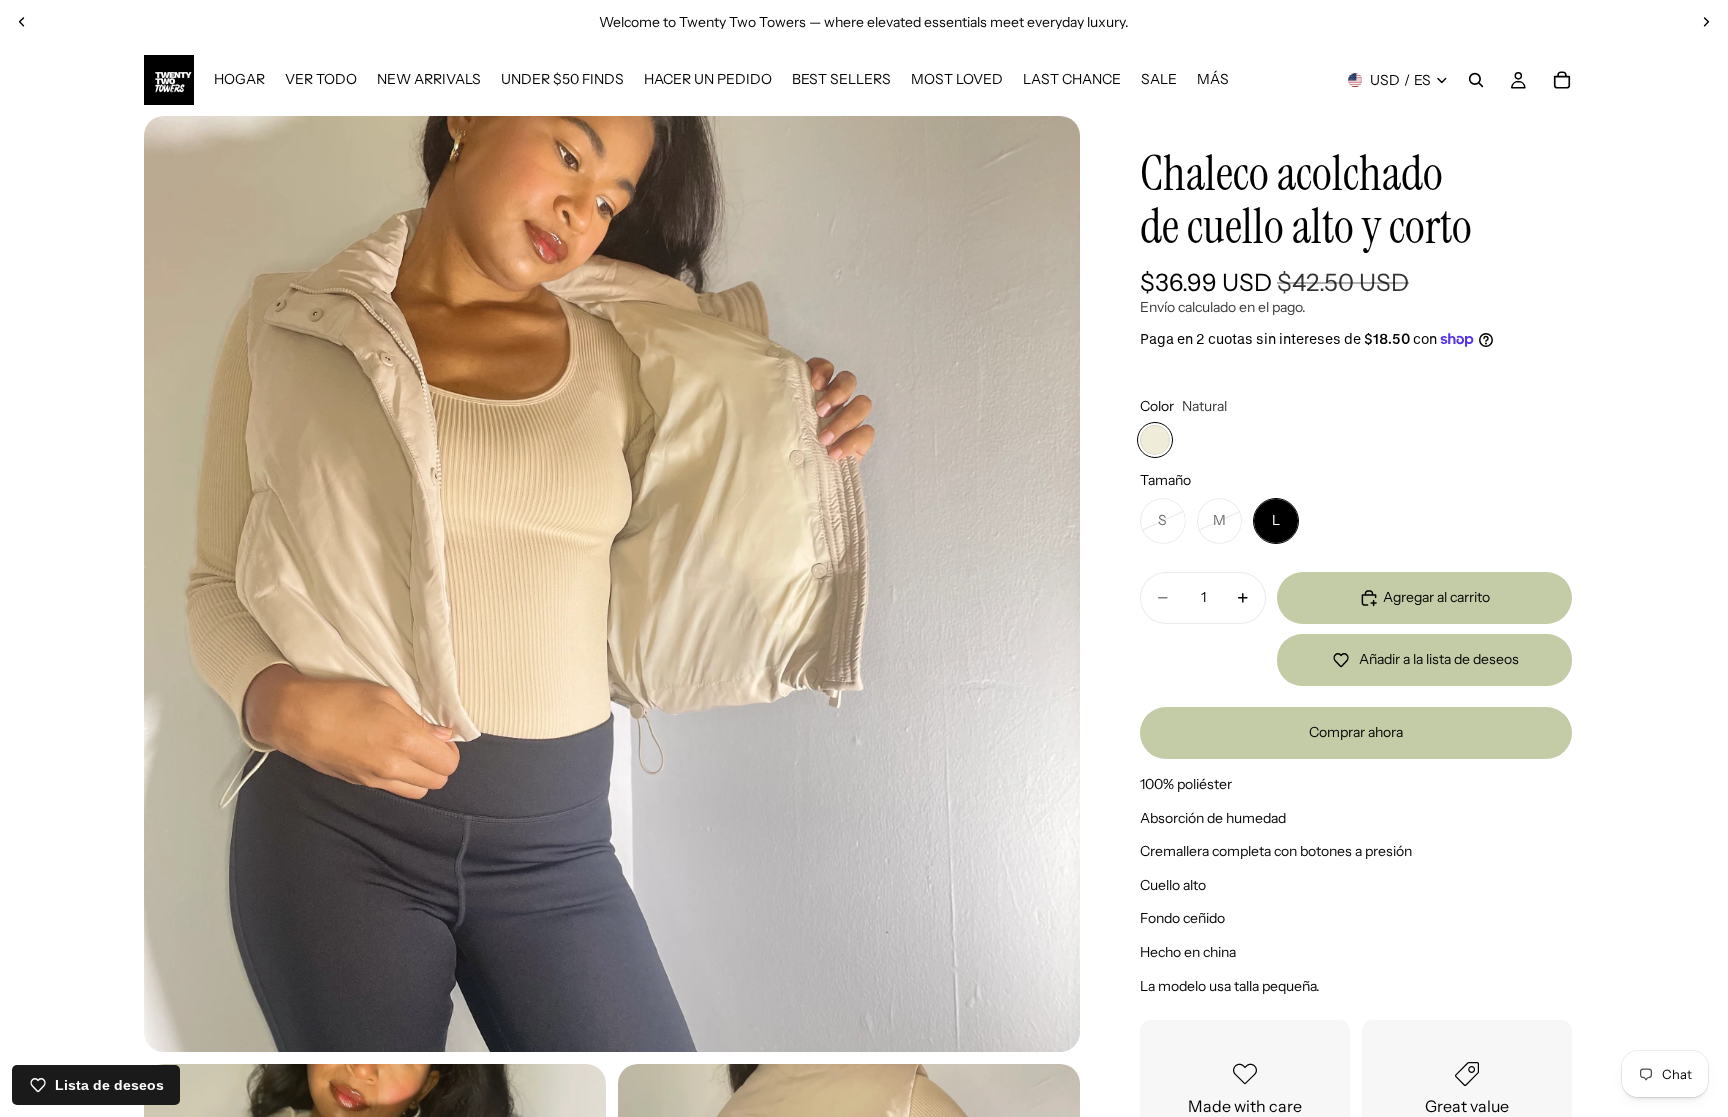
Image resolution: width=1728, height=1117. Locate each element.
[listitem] (1213, 80)
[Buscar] (1476, 80)
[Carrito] (1562, 80)
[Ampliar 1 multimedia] (612, 584)
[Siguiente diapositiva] (1706, 22)
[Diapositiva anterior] (22, 22)
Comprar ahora (1356, 732)
